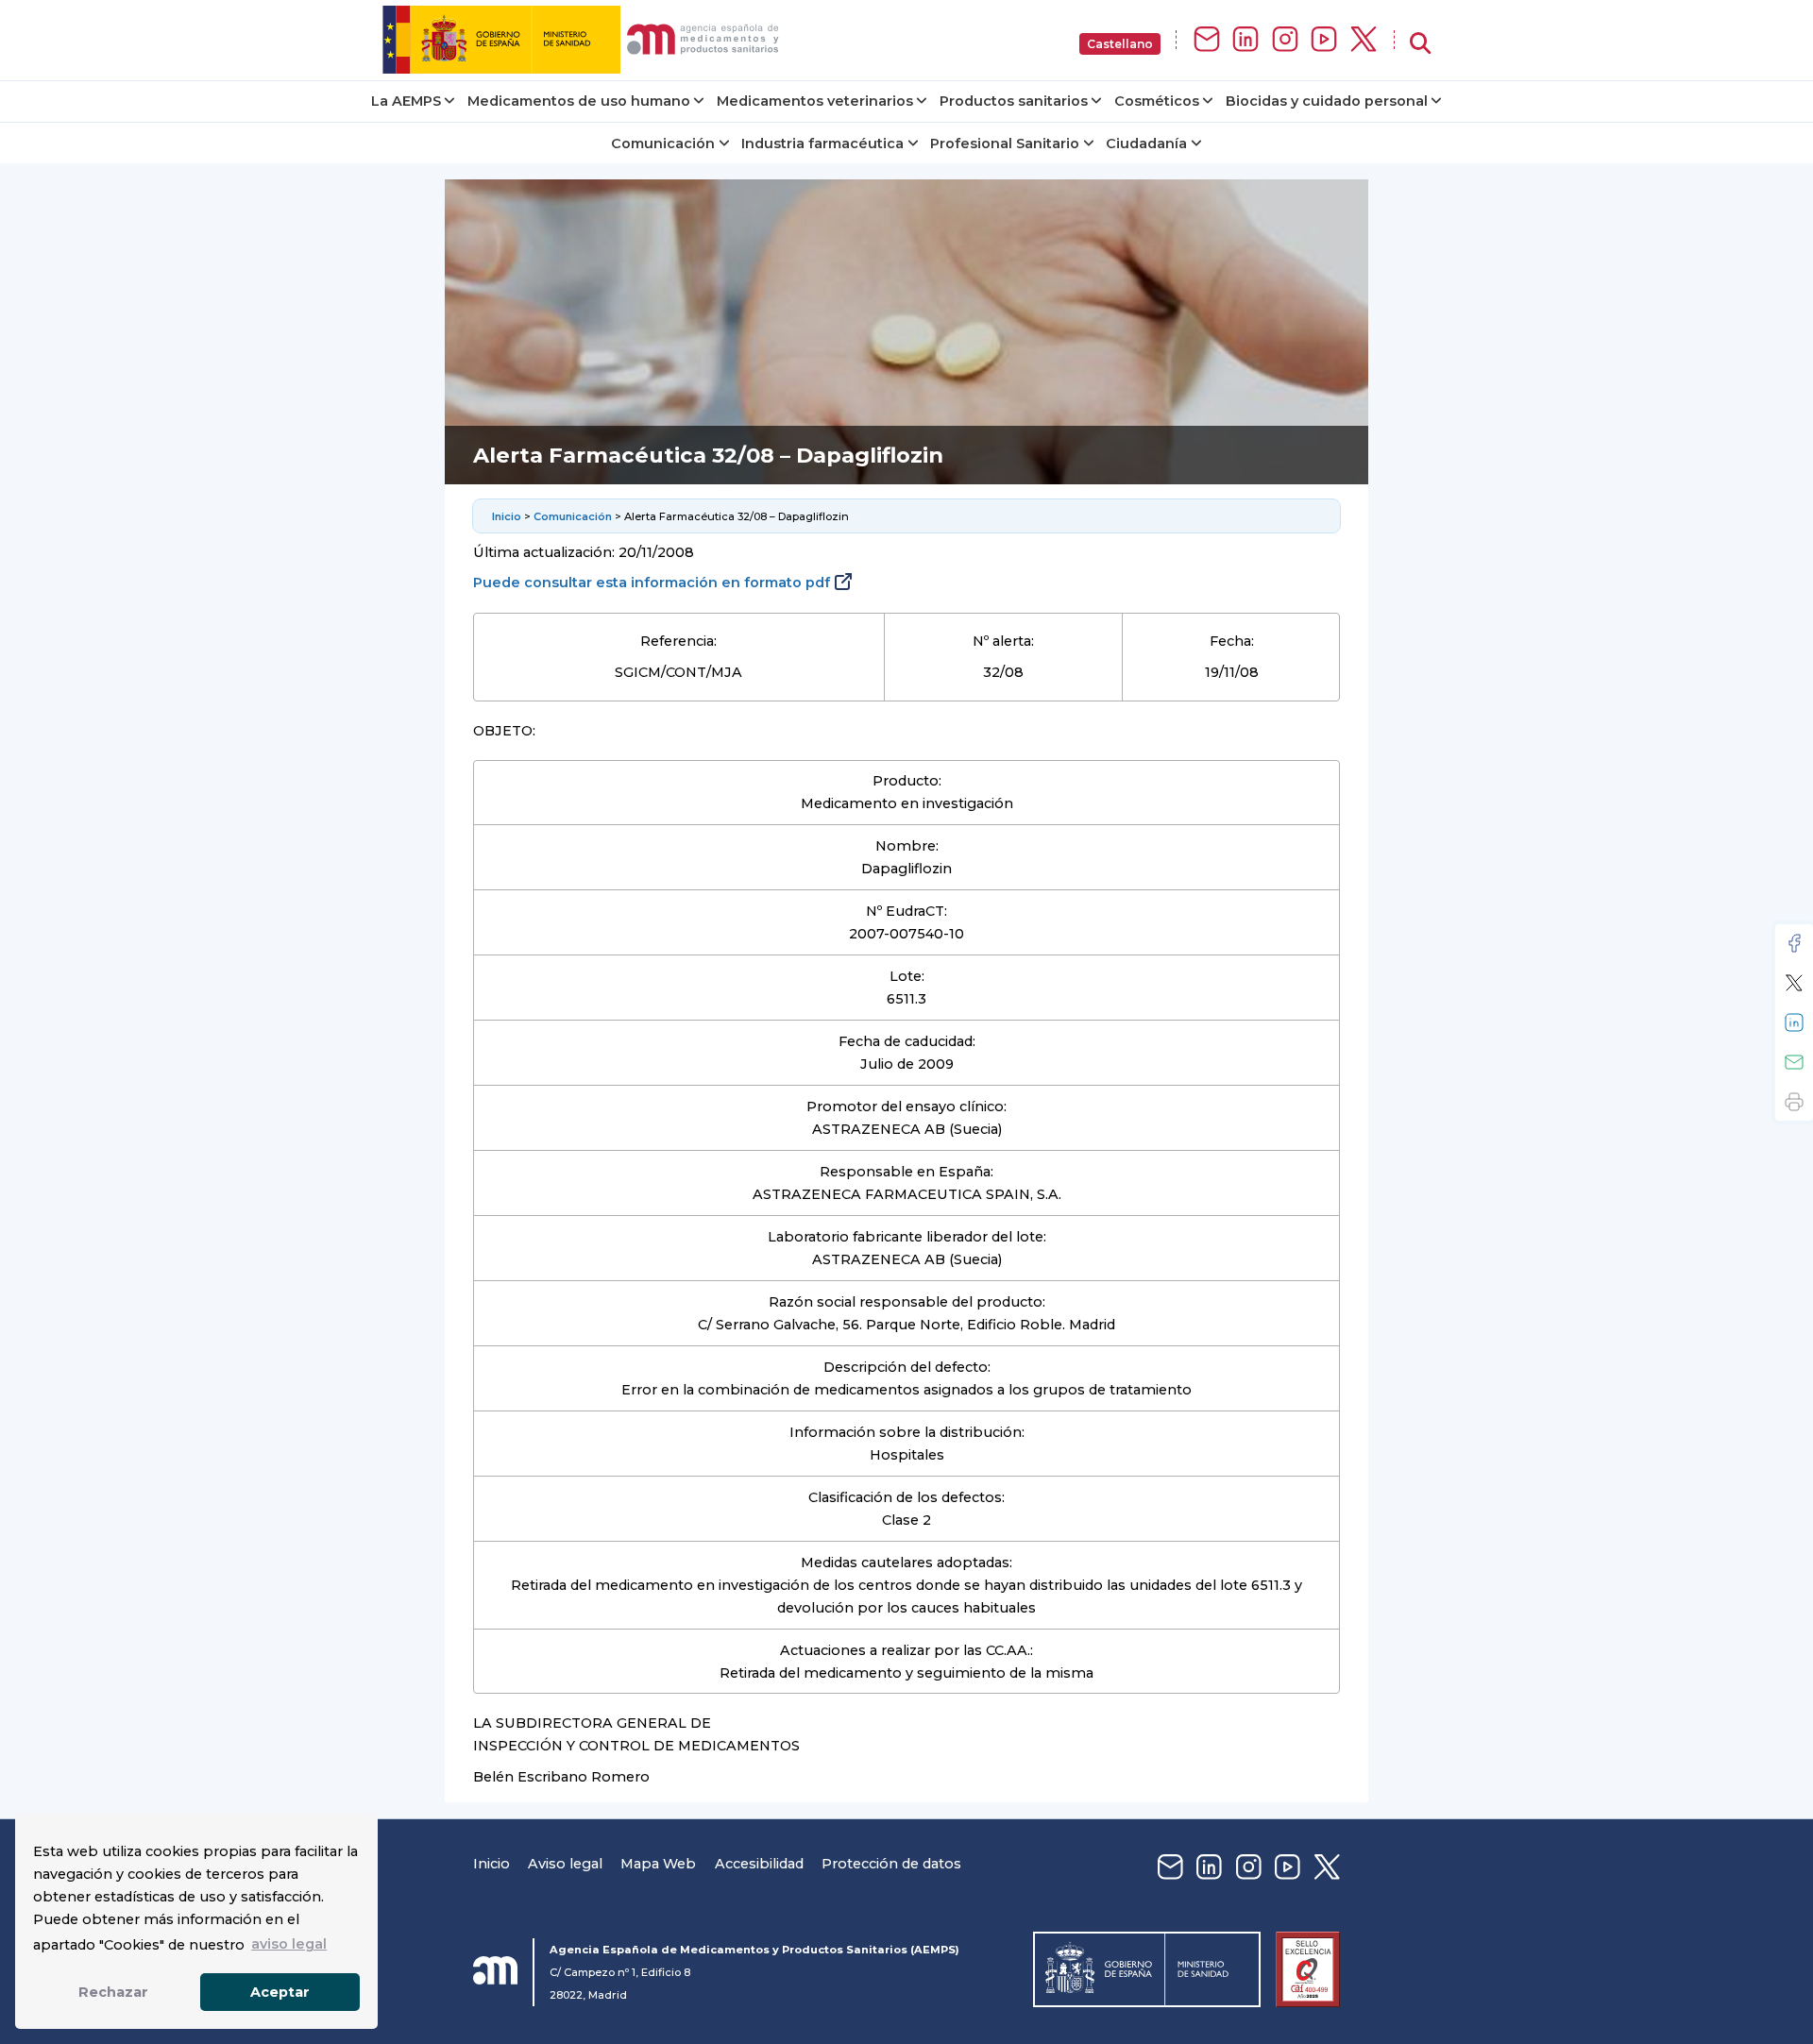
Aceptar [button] (280, 1992)
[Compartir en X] (1794, 983)
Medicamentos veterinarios (815, 101)
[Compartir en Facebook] (1794, 943)
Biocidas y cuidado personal (1327, 101)
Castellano (1120, 44)
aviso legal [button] (289, 1944)
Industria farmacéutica (822, 144)
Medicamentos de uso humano (579, 101)
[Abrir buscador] (1420, 44)
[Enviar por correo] (1794, 1062)
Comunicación (663, 144)
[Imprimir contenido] (1794, 1102)
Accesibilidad (759, 1864)
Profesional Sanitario (1005, 144)
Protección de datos (891, 1864)
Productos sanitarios (1014, 101)
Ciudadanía (1146, 144)
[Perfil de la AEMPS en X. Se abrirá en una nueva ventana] (1364, 40)
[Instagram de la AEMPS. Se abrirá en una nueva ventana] (1285, 40)
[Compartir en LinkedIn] (1794, 1022)
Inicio (507, 516)
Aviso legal (565, 1864)
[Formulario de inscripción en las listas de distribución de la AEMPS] (1207, 40)
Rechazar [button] (113, 1992)
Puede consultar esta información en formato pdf (652, 583)
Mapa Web (658, 1864)
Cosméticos (1157, 101)
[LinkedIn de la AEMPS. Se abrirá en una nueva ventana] (1245, 40)
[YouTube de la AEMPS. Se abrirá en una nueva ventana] (1324, 40)
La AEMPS (406, 101)
